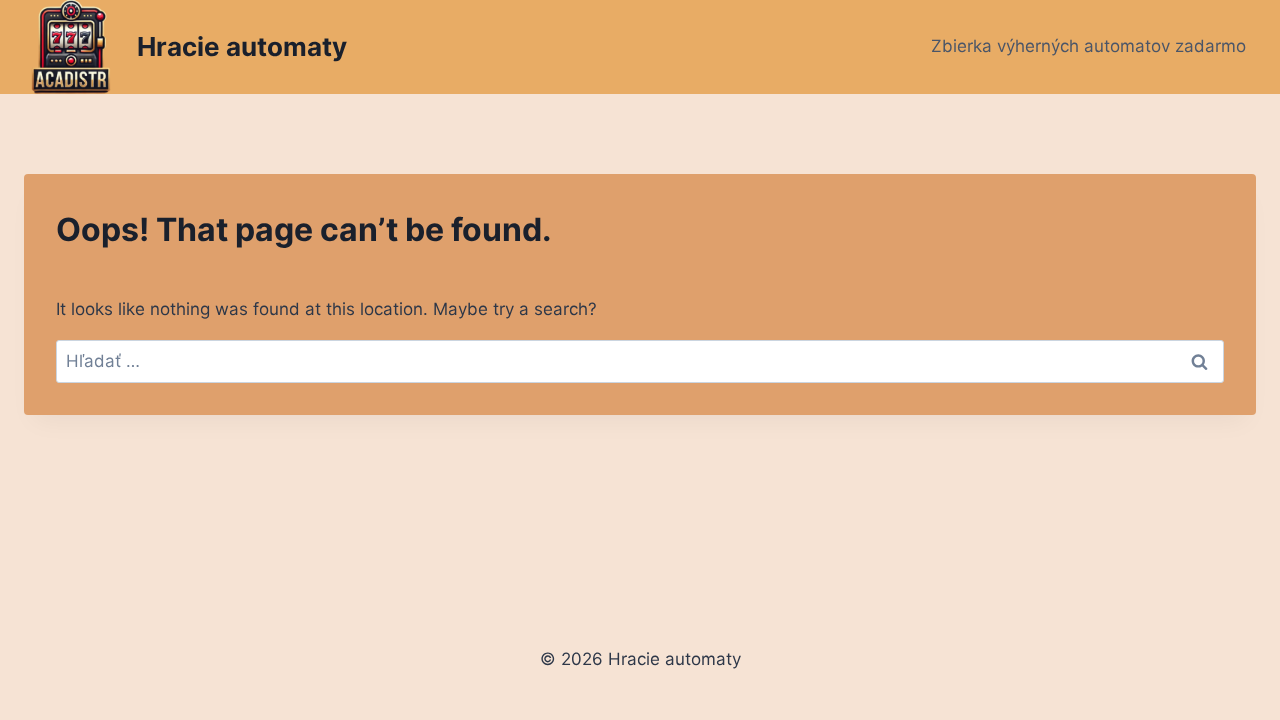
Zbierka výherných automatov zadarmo (1088, 46)
